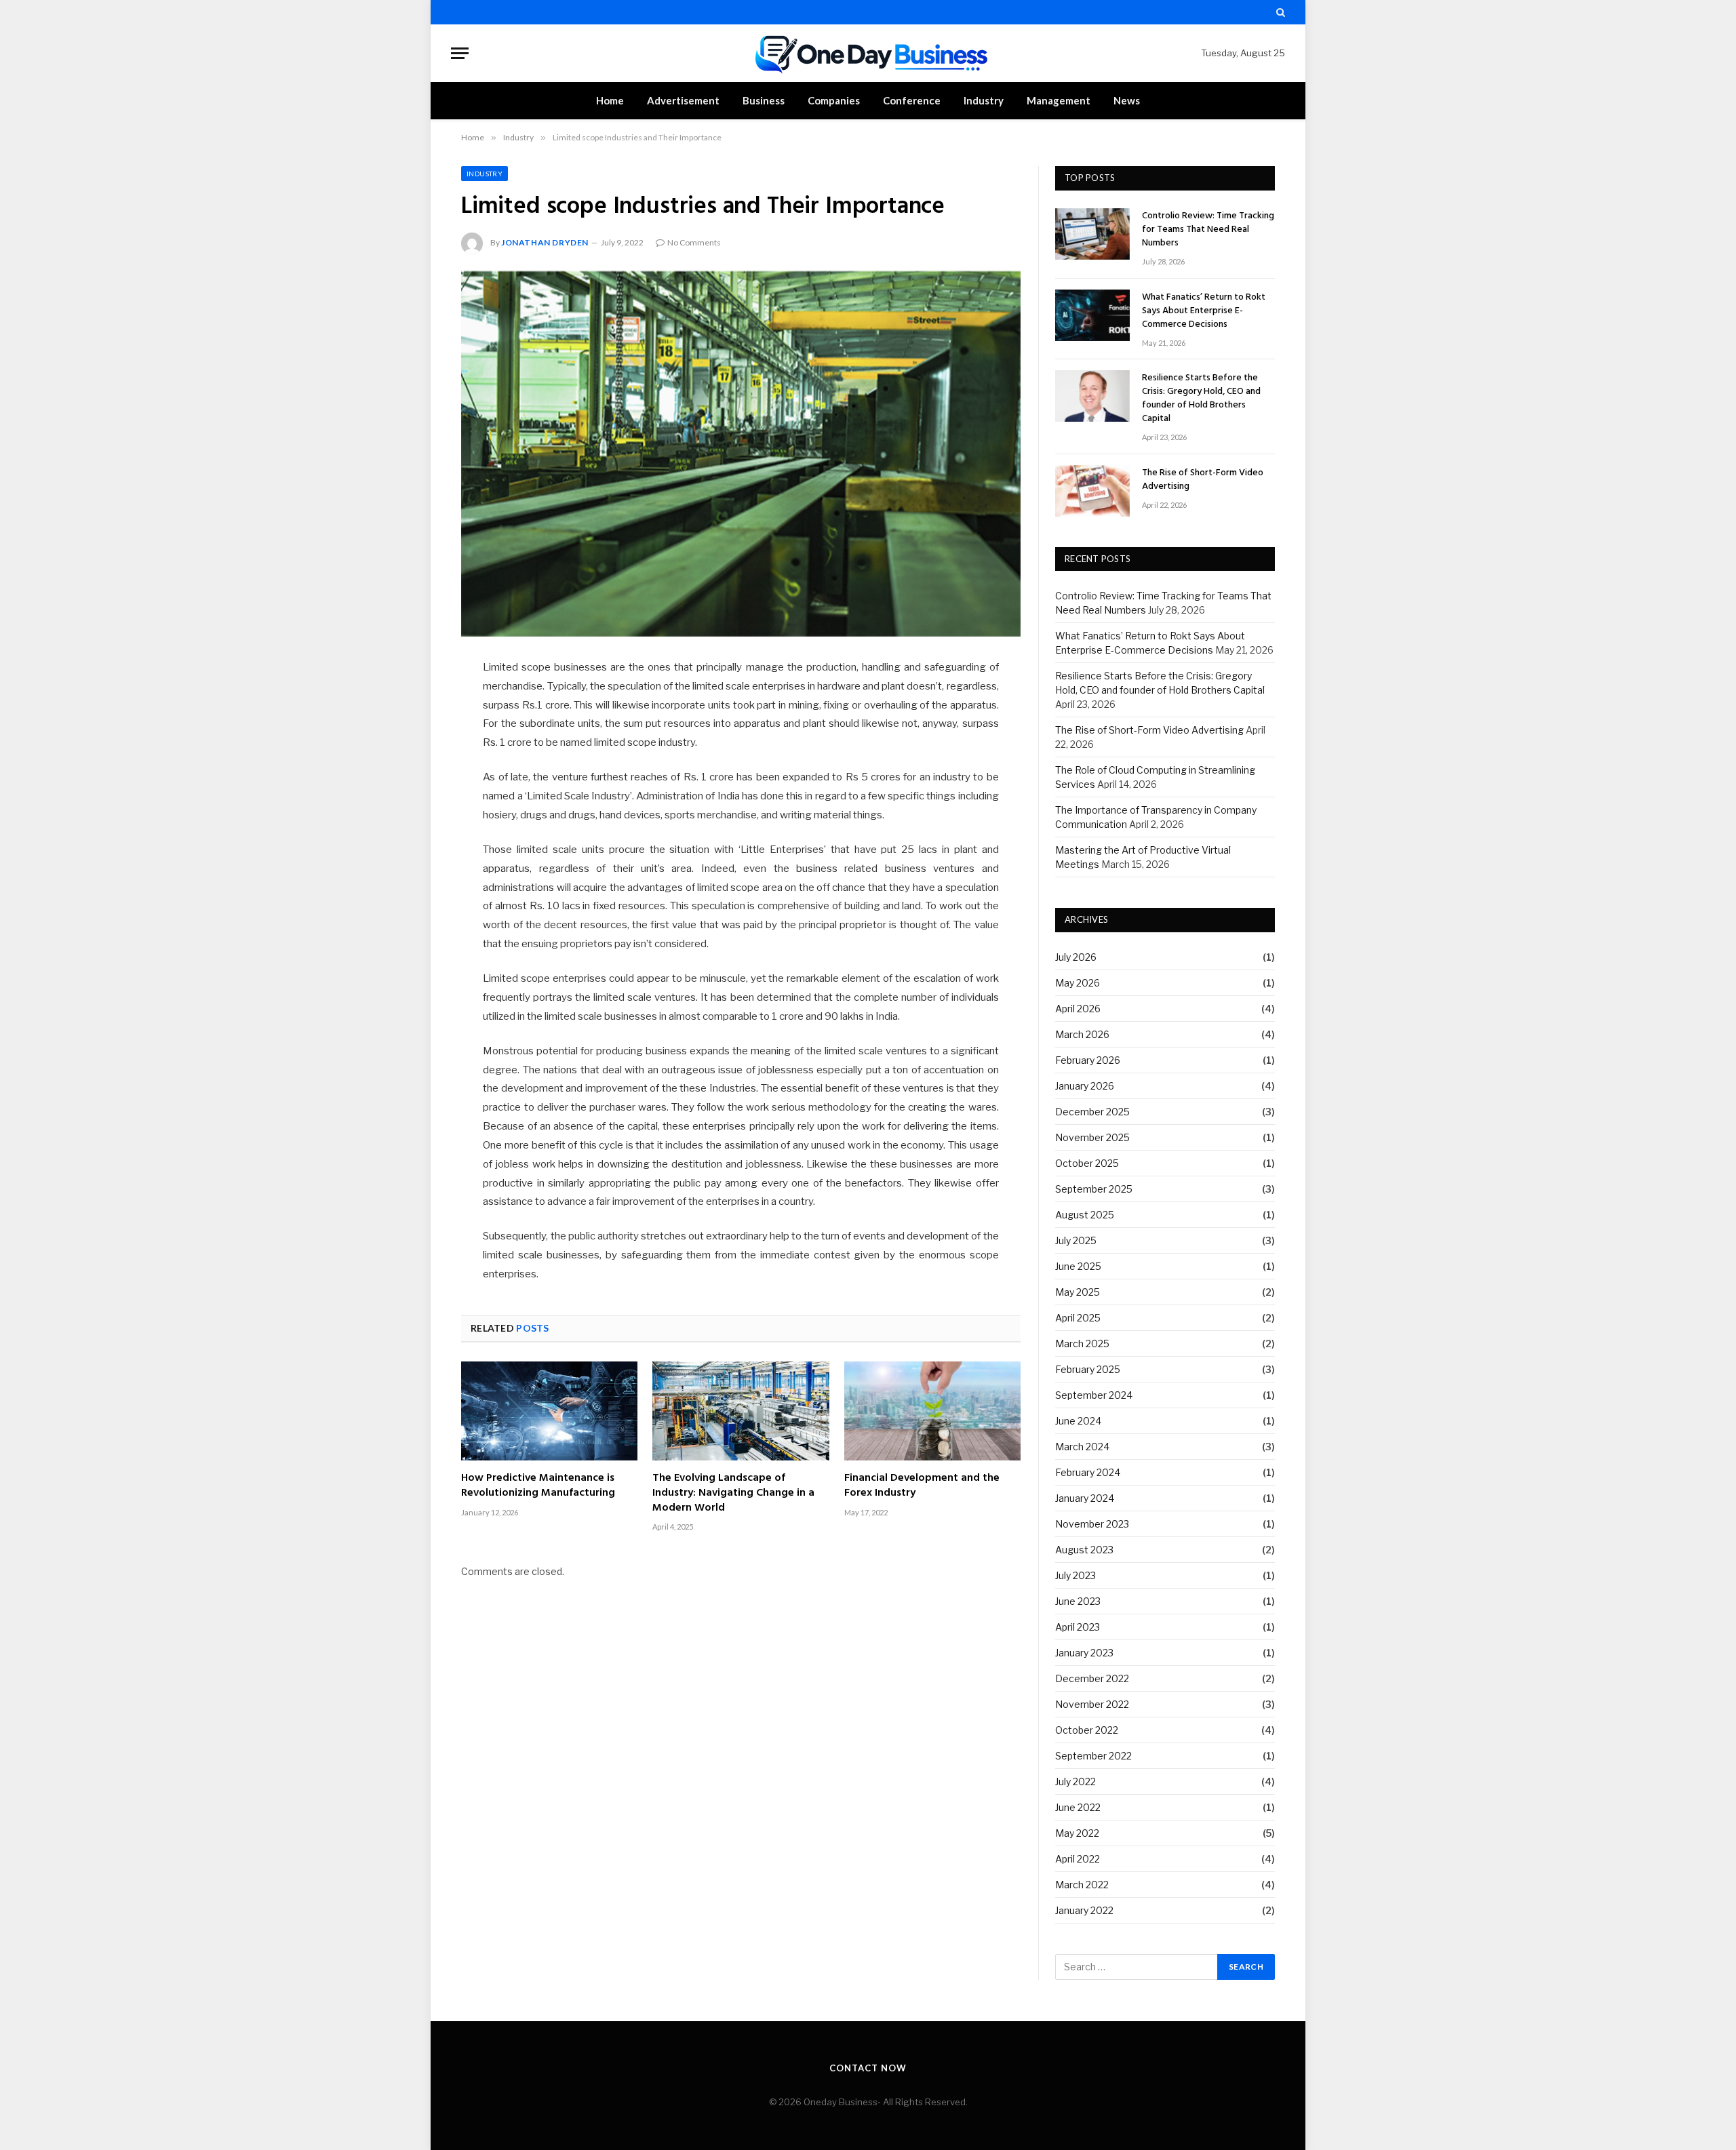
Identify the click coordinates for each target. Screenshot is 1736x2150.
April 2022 (1078, 1859)
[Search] (1279, 12)
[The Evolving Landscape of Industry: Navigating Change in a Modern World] (741, 1411)
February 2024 (1088, 1472)
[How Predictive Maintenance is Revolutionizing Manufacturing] (549, 1411)
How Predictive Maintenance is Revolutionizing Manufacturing (538, 1486)
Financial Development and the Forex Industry (922, 1486)
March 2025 (1082, 1343)
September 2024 (1094, 1395)
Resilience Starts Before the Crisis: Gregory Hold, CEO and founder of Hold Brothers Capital (1201, 399)
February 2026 (1088, 1060)
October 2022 (1087, 1730)
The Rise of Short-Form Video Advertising (1203, 480)
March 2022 (1082, 1885)
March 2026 (1082, 1034)
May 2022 (1077, 1833)
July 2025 (1076, 1240)
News (1127, 100)
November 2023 (1092, 1524)
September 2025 (1094, 1189)
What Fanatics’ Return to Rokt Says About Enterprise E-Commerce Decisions (1204, 311)
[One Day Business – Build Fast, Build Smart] (868, 53)
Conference (912, 100)
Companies (834, 100)
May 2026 (1078, 983)
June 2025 (1078, 1266)
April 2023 (1078, 1627)
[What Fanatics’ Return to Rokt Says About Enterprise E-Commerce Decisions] (1092, 315)
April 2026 (1078, 1009)
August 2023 (1084, 1550)
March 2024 (1082, 1447)
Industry (984, 100)
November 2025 (1092, 1137)
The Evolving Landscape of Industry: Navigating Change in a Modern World (733, 1493)
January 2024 (1085, 1498)
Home (610, 100)
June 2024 (1078, 1421)
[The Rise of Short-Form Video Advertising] (1092, 491)
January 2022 (1084, 1910)
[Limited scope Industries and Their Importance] (741, 454)
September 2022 (1093, 1756)
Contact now (868, 2068)
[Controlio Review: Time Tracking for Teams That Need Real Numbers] (1092, 234)
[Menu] (460, 53)
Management (1059, 100)
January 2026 (1085, 1086)
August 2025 (1085, 1215)
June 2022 (1078, 1807)
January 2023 (1084, 1653)
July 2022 (1076, 1781)
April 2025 (1078, 1318)
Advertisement (683, 100)
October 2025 (1087, 1163)
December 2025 (1092, 1112)
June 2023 (1078, 1601)
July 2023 (1076, 1575)
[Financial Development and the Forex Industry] (932, 1411)
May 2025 (1078, 1292)
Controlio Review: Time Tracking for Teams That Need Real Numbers (1208, 230)
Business (764, 100)
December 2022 (1092, 1678)
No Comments (694, 242)
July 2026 (1076, 957)
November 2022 (1092, 1704)
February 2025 (1088, 1369)
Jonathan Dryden (545, 242)
